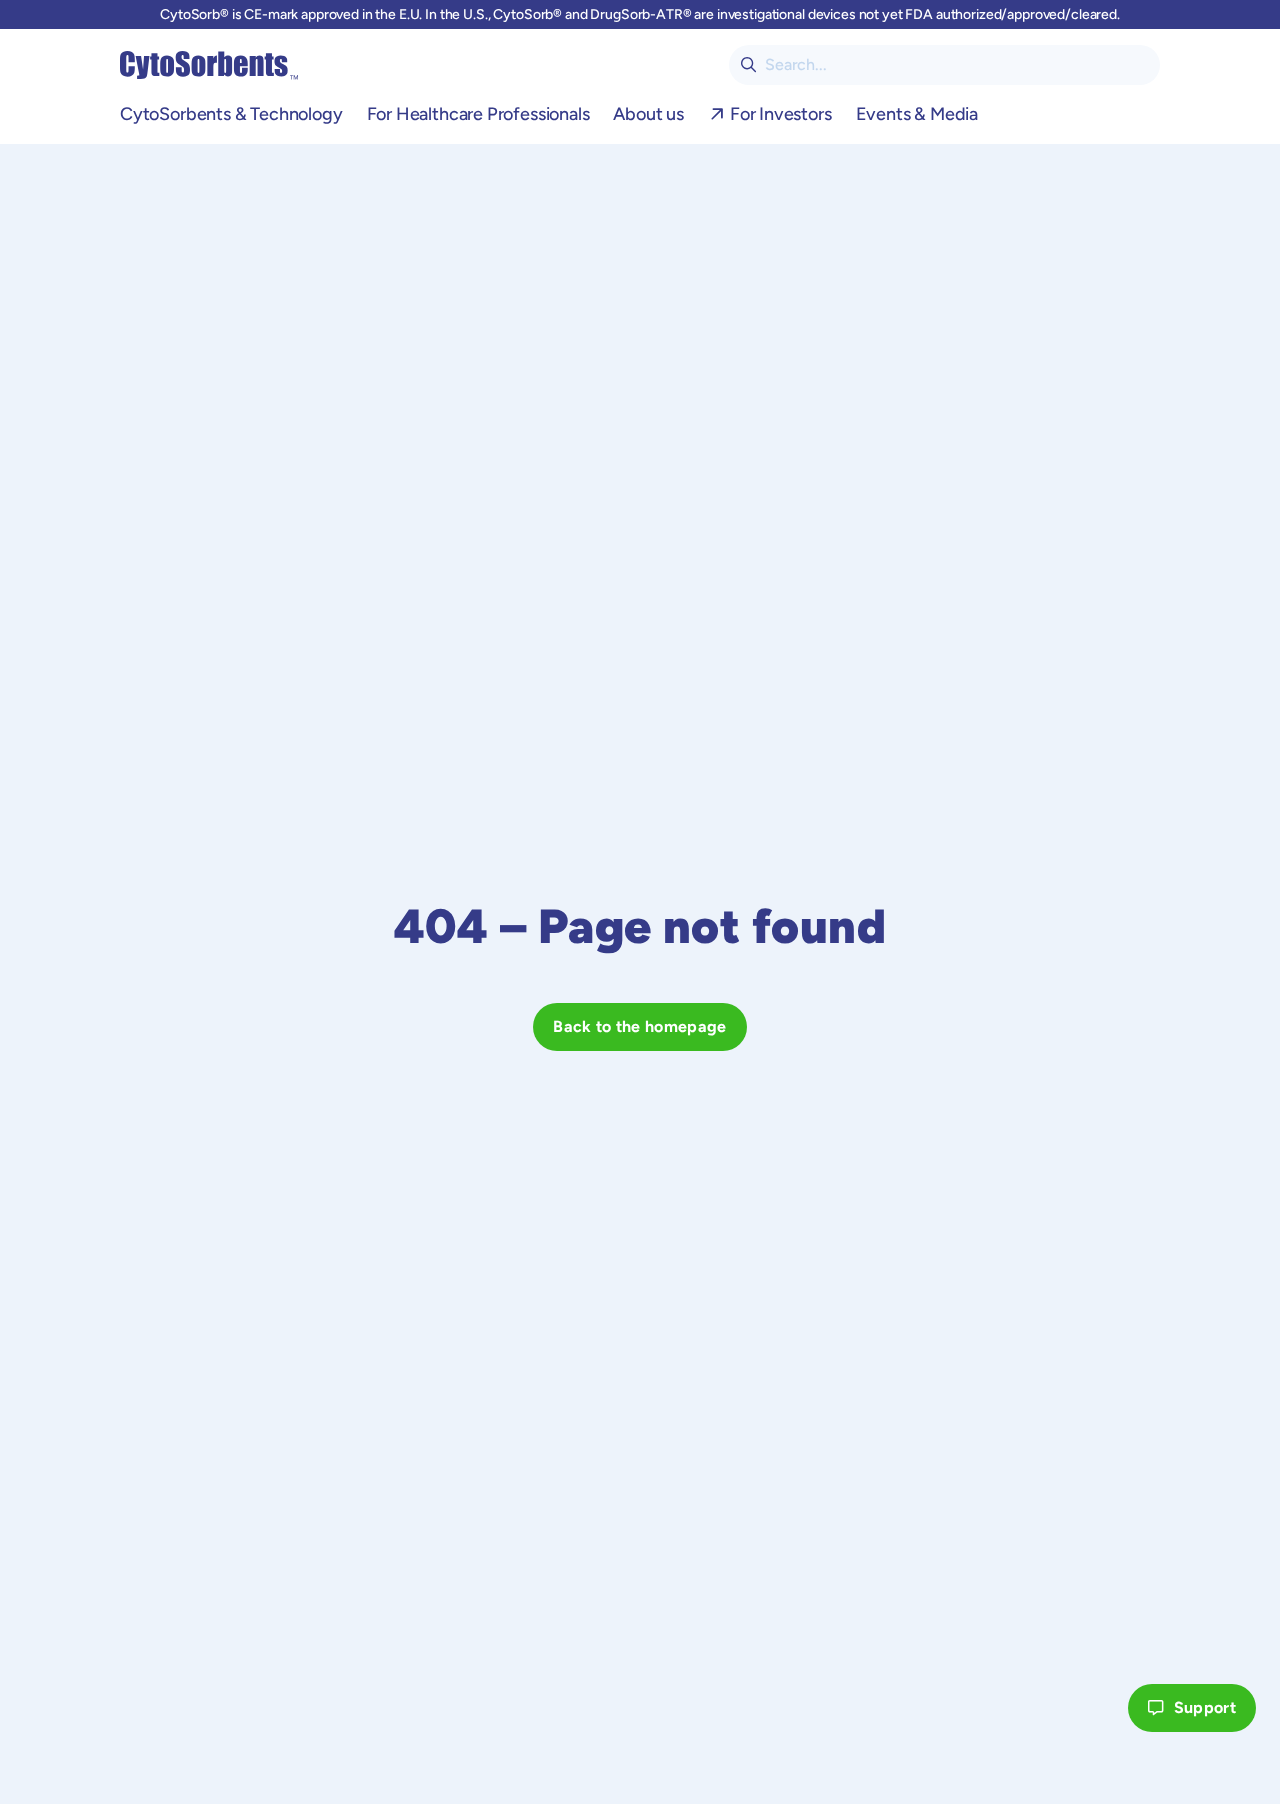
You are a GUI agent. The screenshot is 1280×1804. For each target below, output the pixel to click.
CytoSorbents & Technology (231, 114)
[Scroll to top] (1092, 1708)
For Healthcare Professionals (478, 114)
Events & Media (917, 114)
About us (648, 114)
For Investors (781, 114)
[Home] (209, 65)
